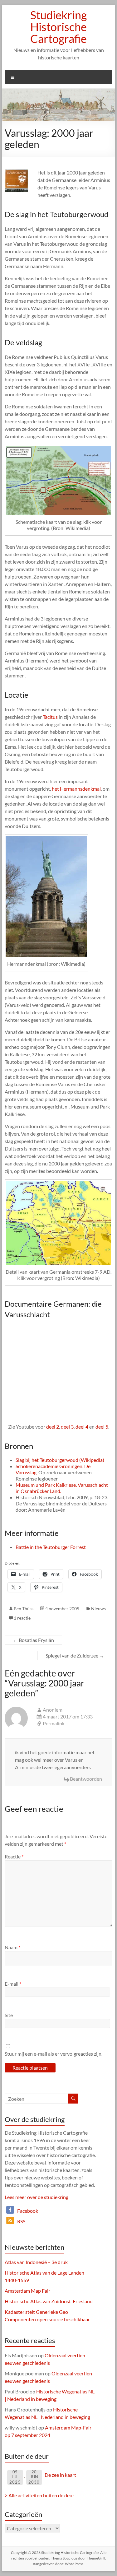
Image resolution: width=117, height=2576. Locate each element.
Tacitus (50, 717)
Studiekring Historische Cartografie (58, 27)
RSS (21, 2221)
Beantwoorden (86, 1779)
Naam (12, 1947)
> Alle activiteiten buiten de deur (39, 2495)
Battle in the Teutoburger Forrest (51, 1547)
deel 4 (82, 1427)
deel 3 (67, 1427)
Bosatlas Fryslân (33, 1640)
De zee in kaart (60, 2475)
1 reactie (22, 1618)
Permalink (54, 1723)
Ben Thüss (24, 1609)
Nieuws (98, 1609)
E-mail (13, 1984)
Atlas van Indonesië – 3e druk (36, 2262)
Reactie (14, 1856)
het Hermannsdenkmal (76, 789)
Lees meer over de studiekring (37, 2197)
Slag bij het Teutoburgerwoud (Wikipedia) (60, 1460)
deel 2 (53, 1427)
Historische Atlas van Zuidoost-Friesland (49, 2301)
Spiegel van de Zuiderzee (75, 1655)
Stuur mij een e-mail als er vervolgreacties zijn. (54, 2054)
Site (9, 2015)
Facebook (28, 2211)
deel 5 (102, 1427)
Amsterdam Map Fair (27, 2291)
